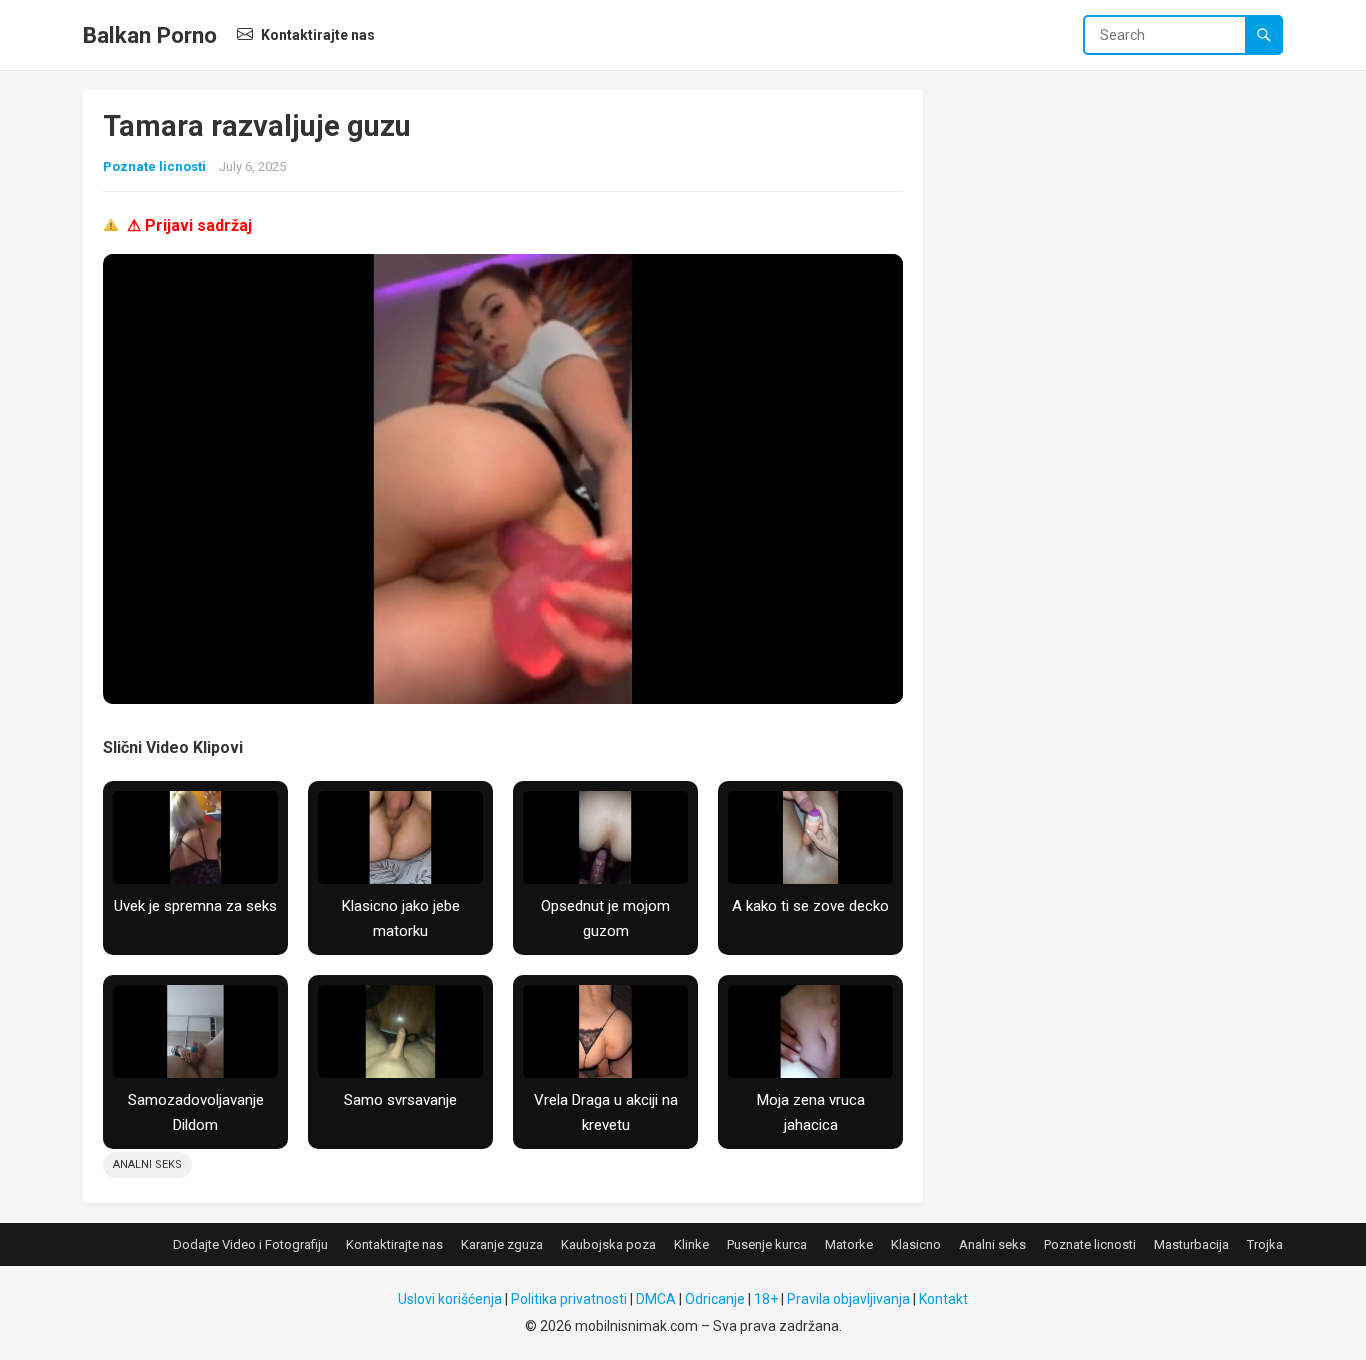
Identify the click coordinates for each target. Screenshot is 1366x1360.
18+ (766, 1299)
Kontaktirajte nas (316, 35)
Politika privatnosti (569, 1299)
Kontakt (943, 1299)
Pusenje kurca (767, 1244)
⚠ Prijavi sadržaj (189, 225)
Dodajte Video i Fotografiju (250, 1244)
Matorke (849, 1244)
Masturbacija (1191, 1244)
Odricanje (715, 1299)
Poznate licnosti (154, 166)
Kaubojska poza (608, 1244)
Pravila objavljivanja (848, 1299)
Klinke (691, 1244)
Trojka (1265, 1244)
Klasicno (916, 1244)
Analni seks (147, 1164)
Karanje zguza (502, 1244)
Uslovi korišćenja (450, 1299)
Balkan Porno (150, 35)
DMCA (656, 1299)
